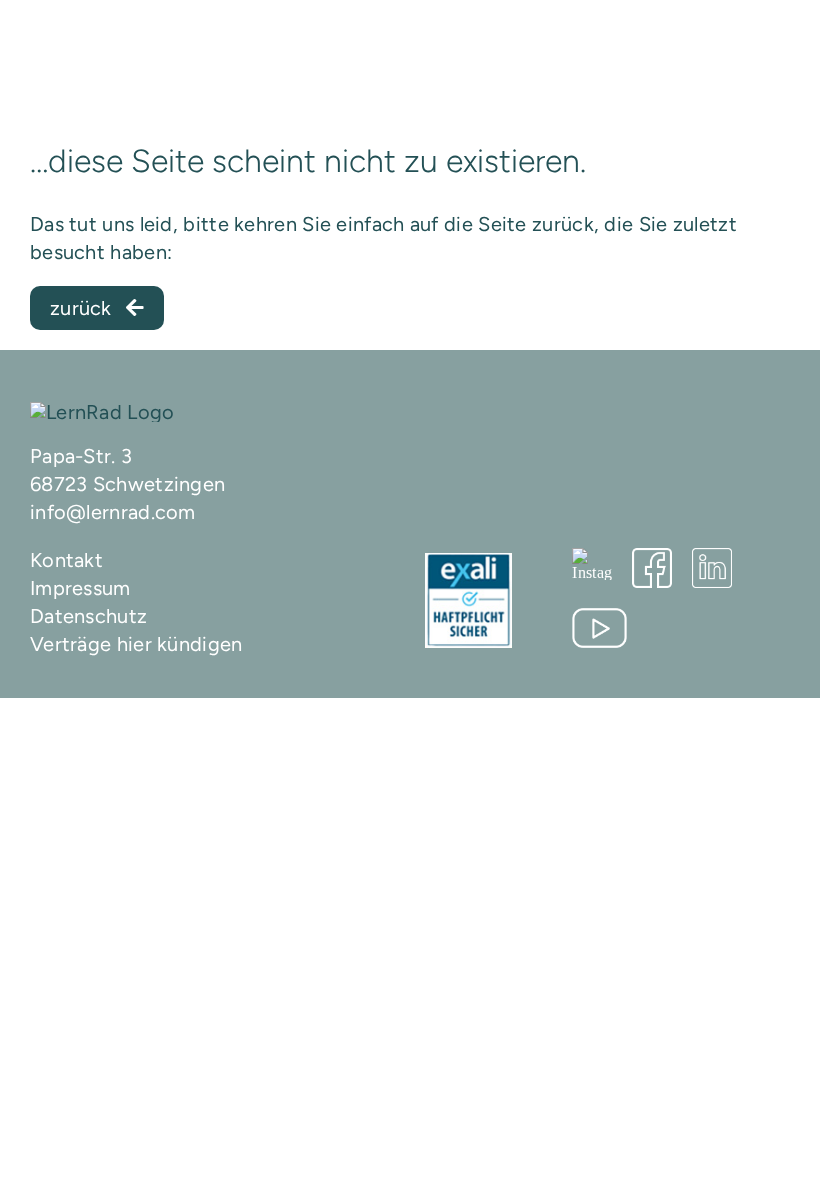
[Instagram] (592, 564)
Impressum (80, 588)
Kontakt (66, 560)
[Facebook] (652, 568)
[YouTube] (599, 628)
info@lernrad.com (113, 512)
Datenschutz (88, 616)
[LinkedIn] (712, 568)
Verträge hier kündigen (136, 644)
